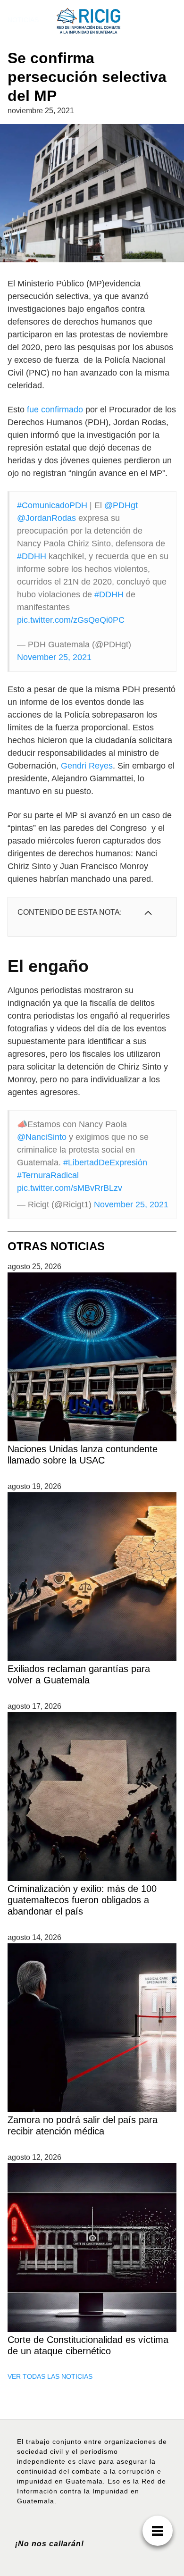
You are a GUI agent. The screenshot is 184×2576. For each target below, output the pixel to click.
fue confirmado (55, 410)
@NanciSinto (42, 1137)
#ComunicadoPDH (52, 505)
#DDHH (32, 556)
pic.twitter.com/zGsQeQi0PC (71, 620)
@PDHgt (121, 505)
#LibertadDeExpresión (105, 1163)
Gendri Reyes (87, 766)
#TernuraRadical (48, 1175)
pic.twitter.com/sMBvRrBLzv (70, 1188)
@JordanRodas (46, 518)
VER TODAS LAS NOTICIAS (50, 2376)
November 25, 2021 (54, 657)
